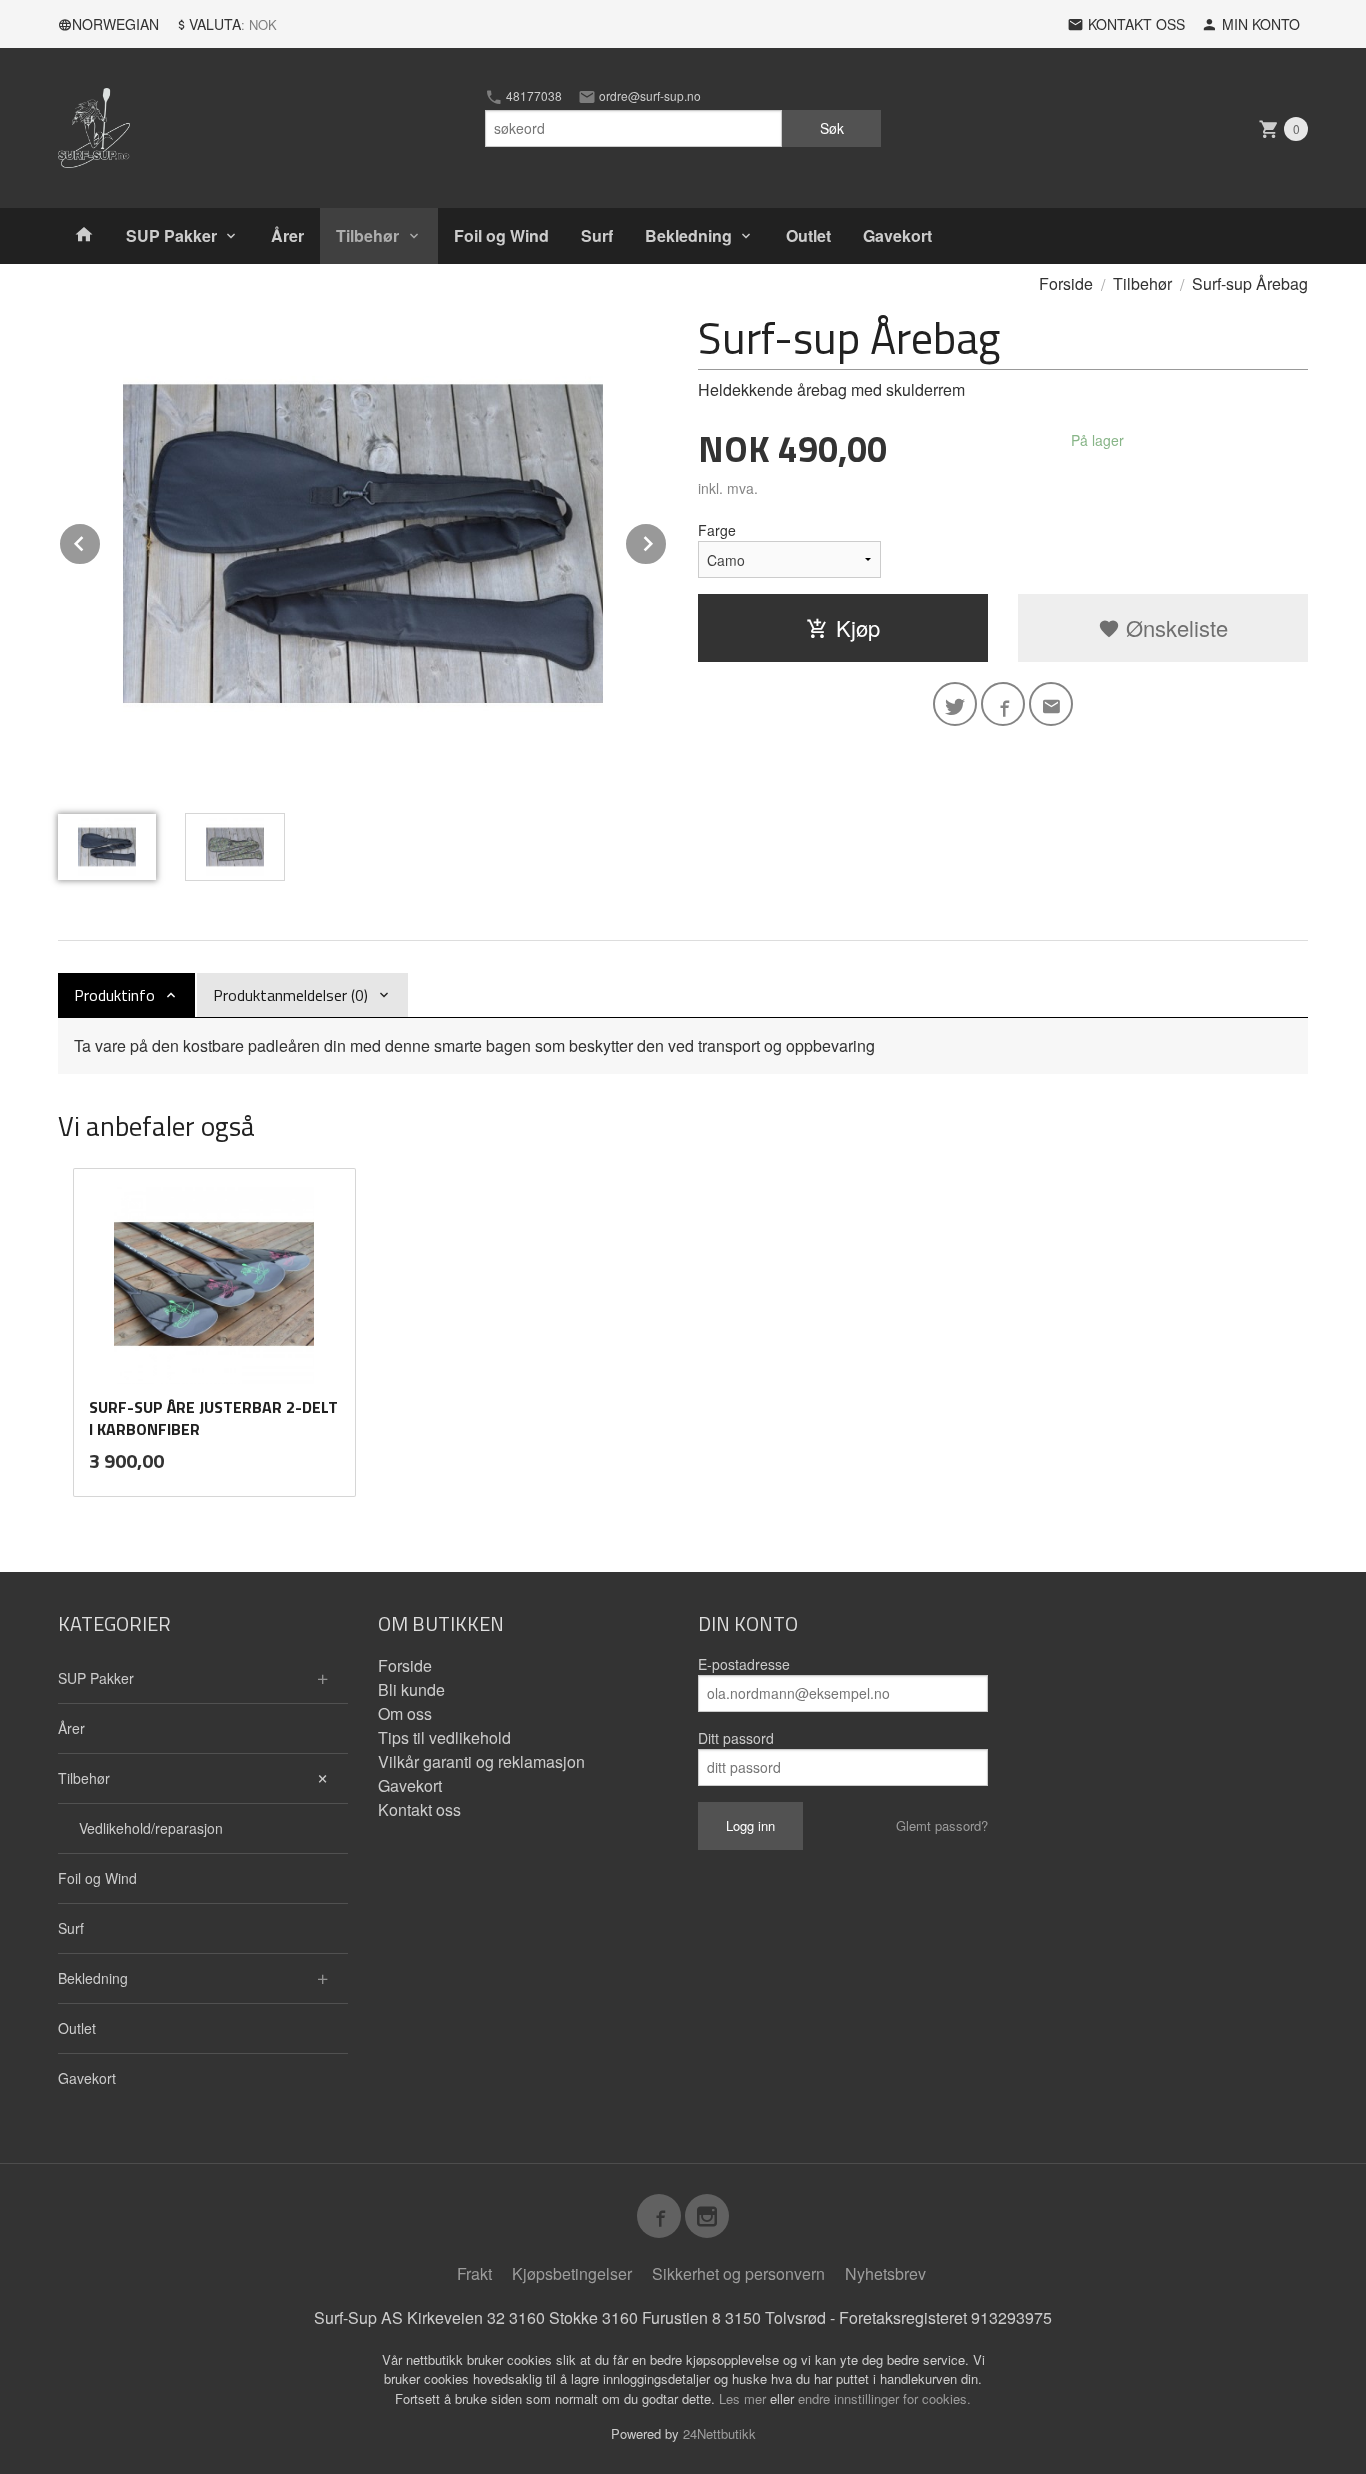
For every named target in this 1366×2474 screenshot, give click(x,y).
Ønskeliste (1174, 627)
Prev (101, 540)
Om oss (405, 1713)
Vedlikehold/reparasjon (151, 1828)
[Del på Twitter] (955, 704)
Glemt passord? (942, 1825)
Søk (832, 128)
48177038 (532, 96)
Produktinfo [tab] (114, 995)
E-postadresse (744, 1664)
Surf (597, 235)
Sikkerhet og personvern (738, 2273)
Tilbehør (367, 235)
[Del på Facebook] (1003, 704)
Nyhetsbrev (885, 2273)
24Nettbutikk (719, 2433)
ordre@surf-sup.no (648, 96)
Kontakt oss (419, 1809)
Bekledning (688, 235)
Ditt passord (736, 1738)
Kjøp (858, 627)
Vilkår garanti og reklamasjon (481, 1761)
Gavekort (897, 235)
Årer (287, 235)
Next (667, 540)
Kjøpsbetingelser (572, 2273)
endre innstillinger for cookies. (884, 2398)
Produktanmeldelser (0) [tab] (290, 995)
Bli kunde (411, 1689)
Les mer (744, 2398)
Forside (1066, 283)
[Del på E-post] (1051, 704)
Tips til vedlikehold (444, 1737)
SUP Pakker (171, 235)
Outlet (808, 235)
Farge (717, 530)
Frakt (474, 2273)
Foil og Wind (501, 235)
